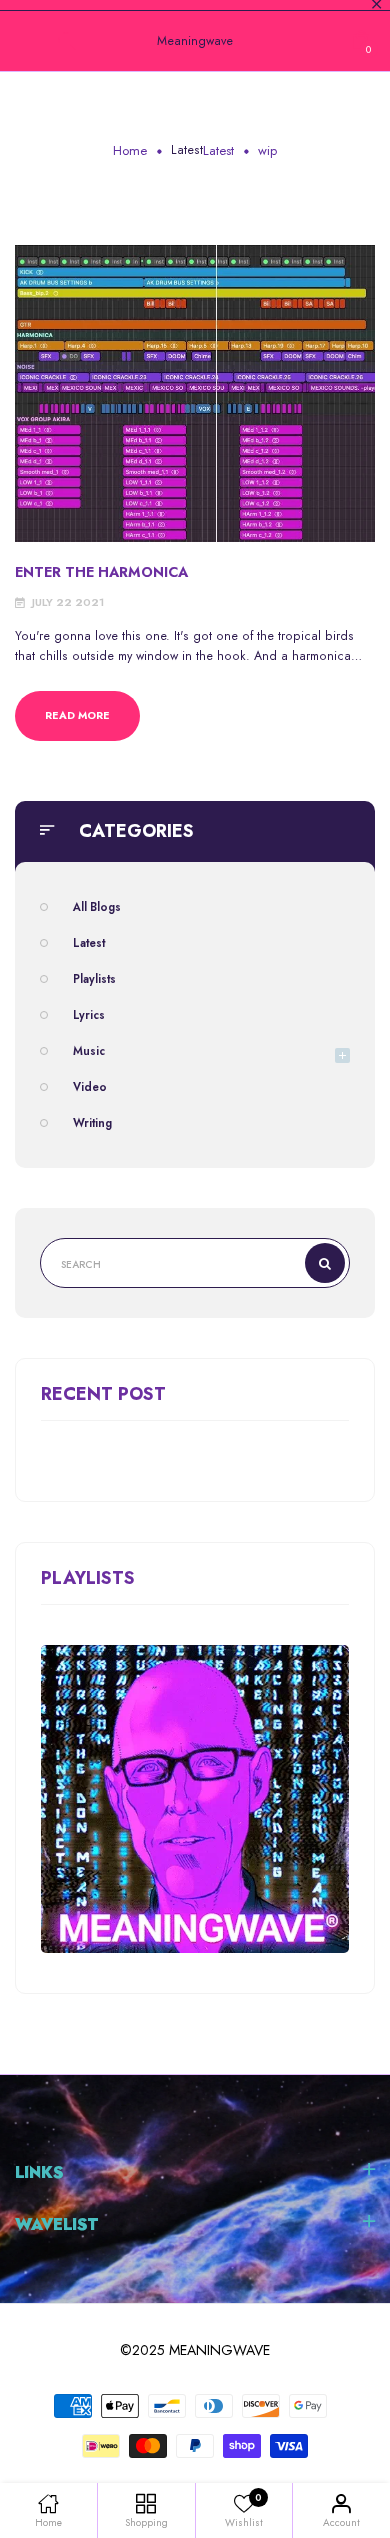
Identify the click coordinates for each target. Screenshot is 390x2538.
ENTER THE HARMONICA (101, 572)
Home (130, 150)
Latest (187, 150)
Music (89, 1051)
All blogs (97, 907)
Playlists (94, 979)
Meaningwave (195, 41)
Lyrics (89, 1015)
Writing (92, 1123)
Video (90, 1087)
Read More (77, 715)
